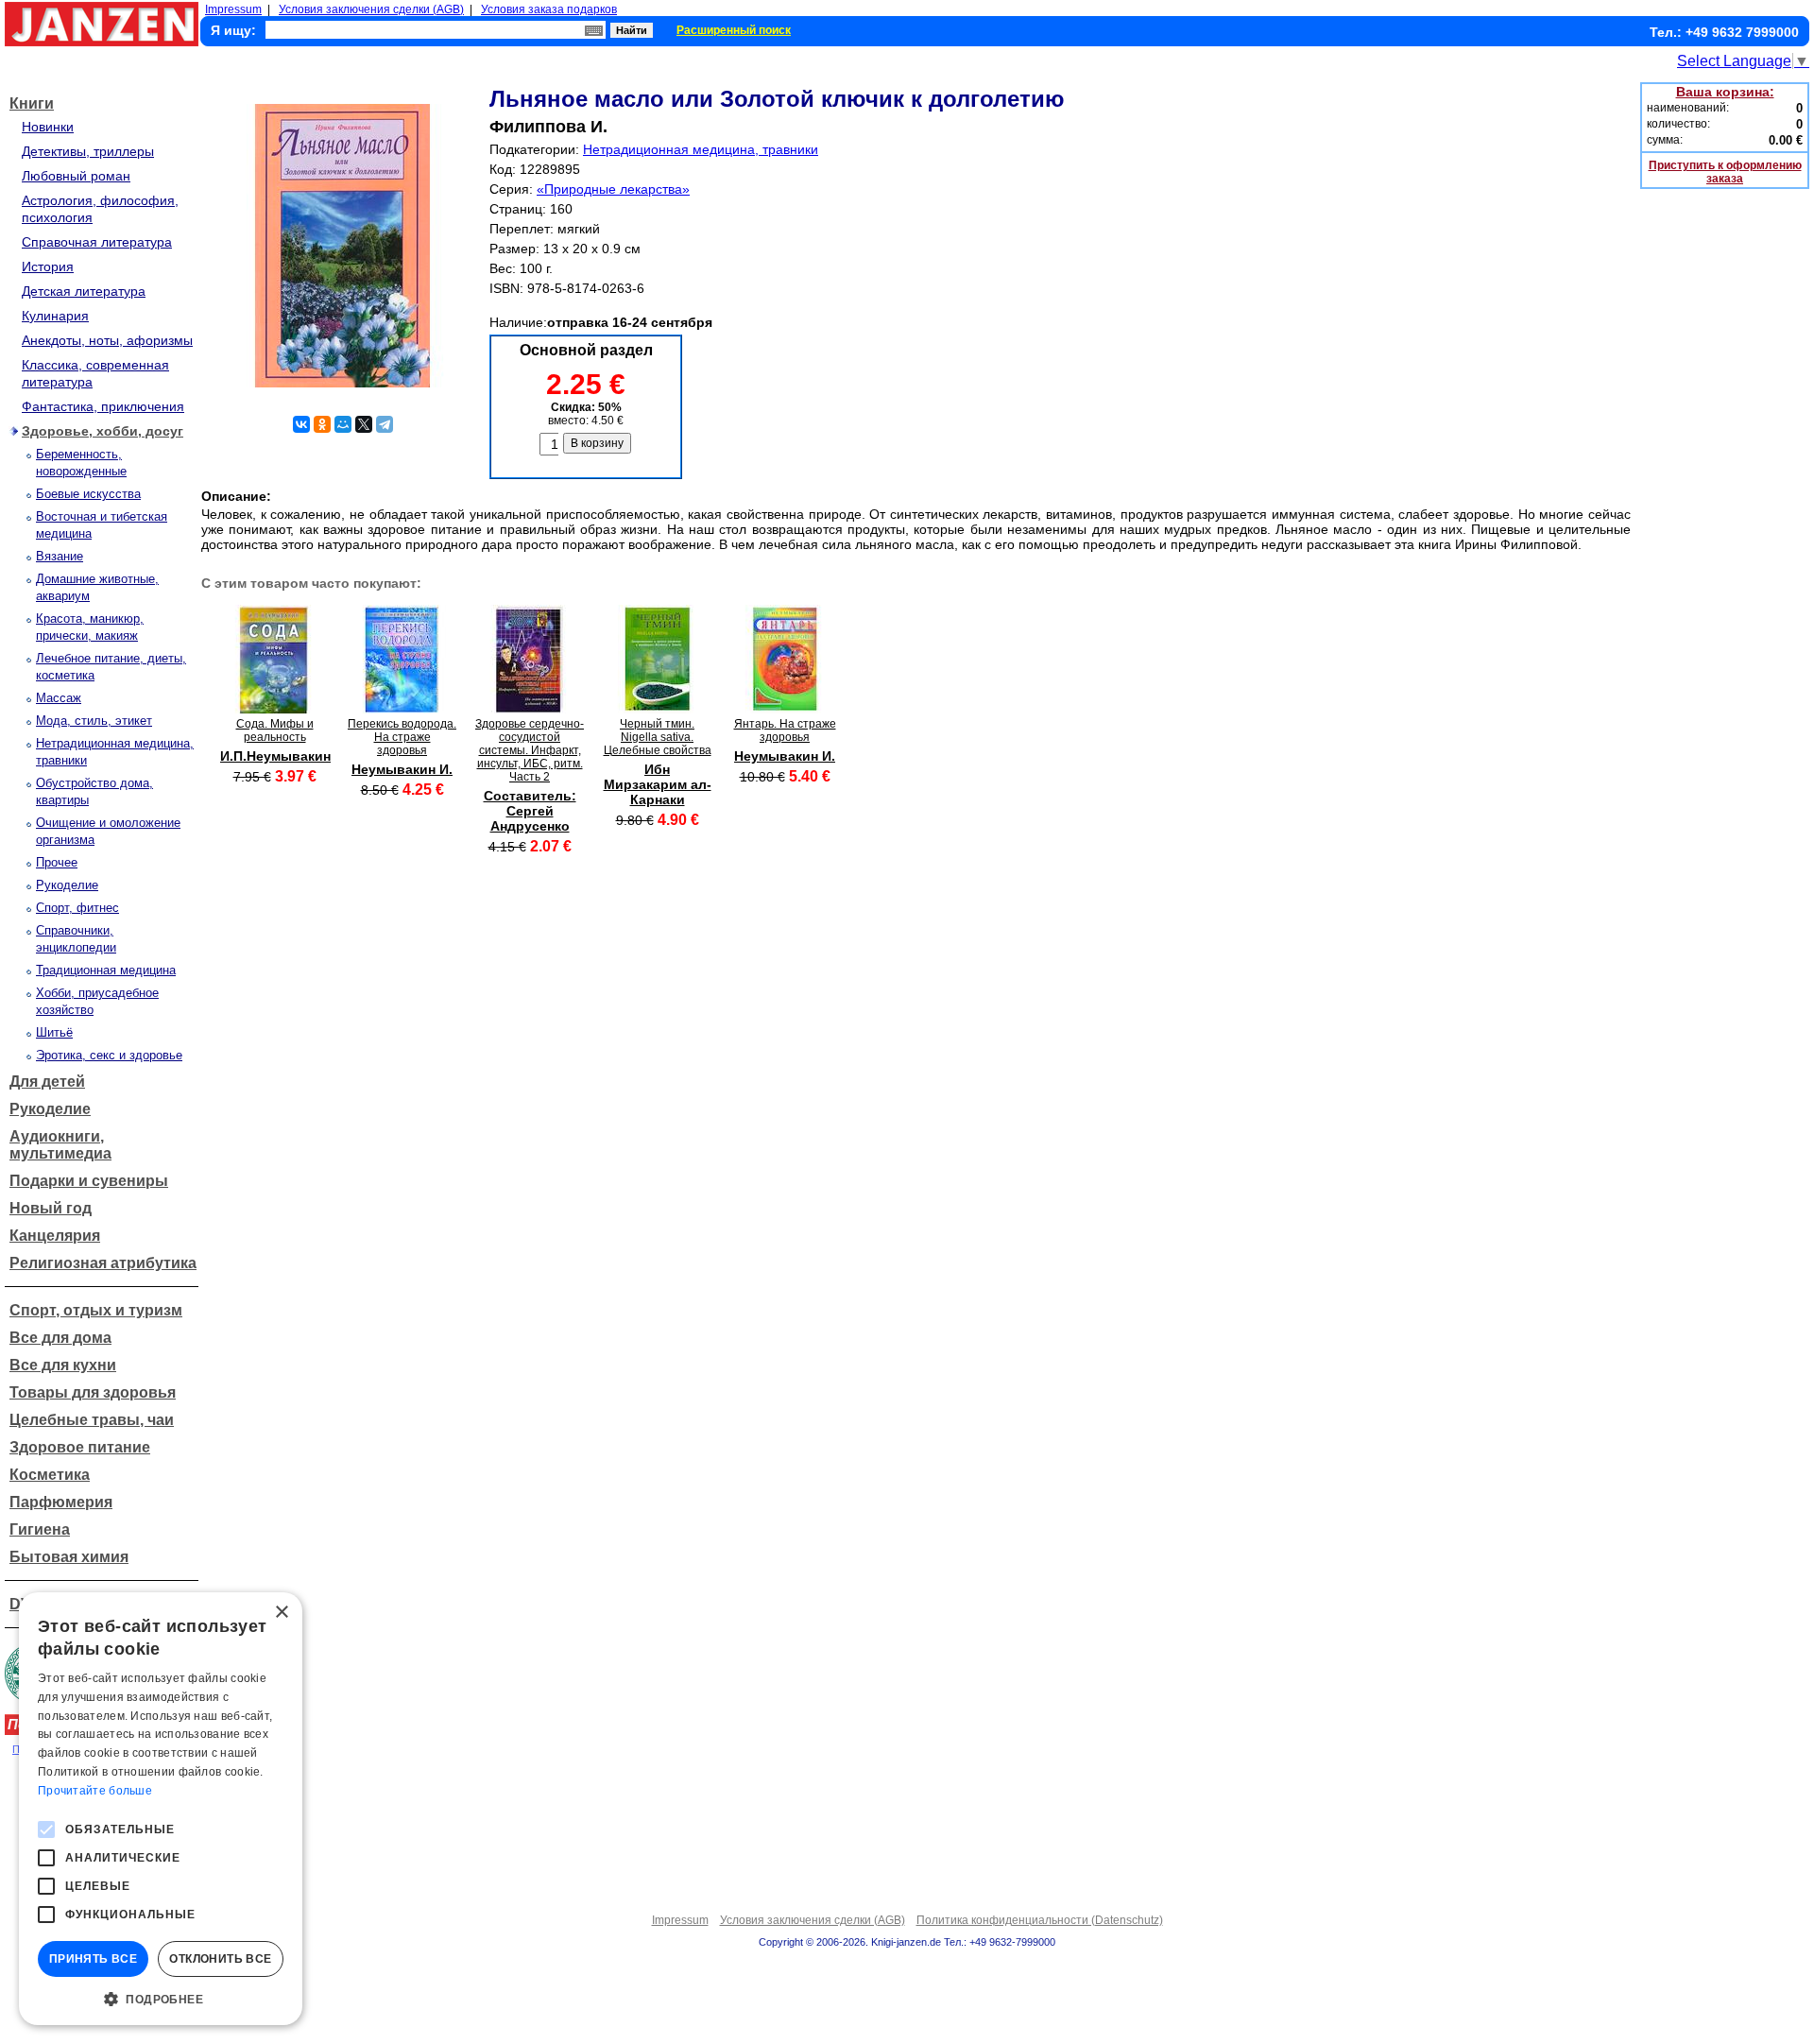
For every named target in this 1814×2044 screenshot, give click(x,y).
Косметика (50, 1475)
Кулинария (55, 316)
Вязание (60, 556)
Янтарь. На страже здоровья (785, 730)
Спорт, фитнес (77, 908)
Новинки (48, 127)
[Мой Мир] (343, 424)
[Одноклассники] (322, 424)
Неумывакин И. (402, 769)
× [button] (281, 1613)
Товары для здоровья (93, 1392)
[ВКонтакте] (301, 424)
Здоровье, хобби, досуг (103, 431)
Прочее (57, 862)
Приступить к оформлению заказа (1725, 172)
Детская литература (84, 291)
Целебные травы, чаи (92, 1420)
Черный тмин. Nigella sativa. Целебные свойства (658, 737)
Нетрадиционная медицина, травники (701, 149)
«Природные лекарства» (613, 189)
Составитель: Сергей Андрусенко (530, 811)
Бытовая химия (69, 1557)
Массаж (59, 698)
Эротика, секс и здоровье (109, 1055)
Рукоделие (67, 885)
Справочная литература (97, 242)
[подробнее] (274, 708)
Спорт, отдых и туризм (96, 1310)
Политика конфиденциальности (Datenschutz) (1040, 1920)
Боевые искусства (88, 494)
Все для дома (60, 1338)
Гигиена (40, 1529)
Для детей (47, 1082)
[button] (161, 1998)
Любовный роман (76, 176)
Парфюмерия (61, 1502)
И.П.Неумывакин (275, 756)
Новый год (51, 1208)
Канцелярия (55, 1236)
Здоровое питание (80, 1447)
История (48, 266)
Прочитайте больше (95, 1791)
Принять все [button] (93, 1959)
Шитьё (54, 1032)
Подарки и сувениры (89, 1181)
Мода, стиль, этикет (94, 721)
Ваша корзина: (1725, 92)
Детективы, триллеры (88, 151)
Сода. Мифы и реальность (275, 730)
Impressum (233, 9)
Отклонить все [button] (220, 1959)
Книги (32, 103)
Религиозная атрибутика (103, 1263)
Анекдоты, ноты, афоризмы (107, 340)
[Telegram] (385, 424)
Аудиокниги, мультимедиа (60, 1145)
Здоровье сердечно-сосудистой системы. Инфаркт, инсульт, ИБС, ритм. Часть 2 (530, 750)
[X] (364, 424)
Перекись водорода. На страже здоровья (402, 737)
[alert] (161, 1809)
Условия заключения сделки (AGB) (371, 9)
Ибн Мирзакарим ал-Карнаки (658, 784)
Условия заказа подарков (549, 9)
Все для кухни (63, 1365)
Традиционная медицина (106, 970)
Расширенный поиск (734, 30)
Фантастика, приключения (103, 406)
